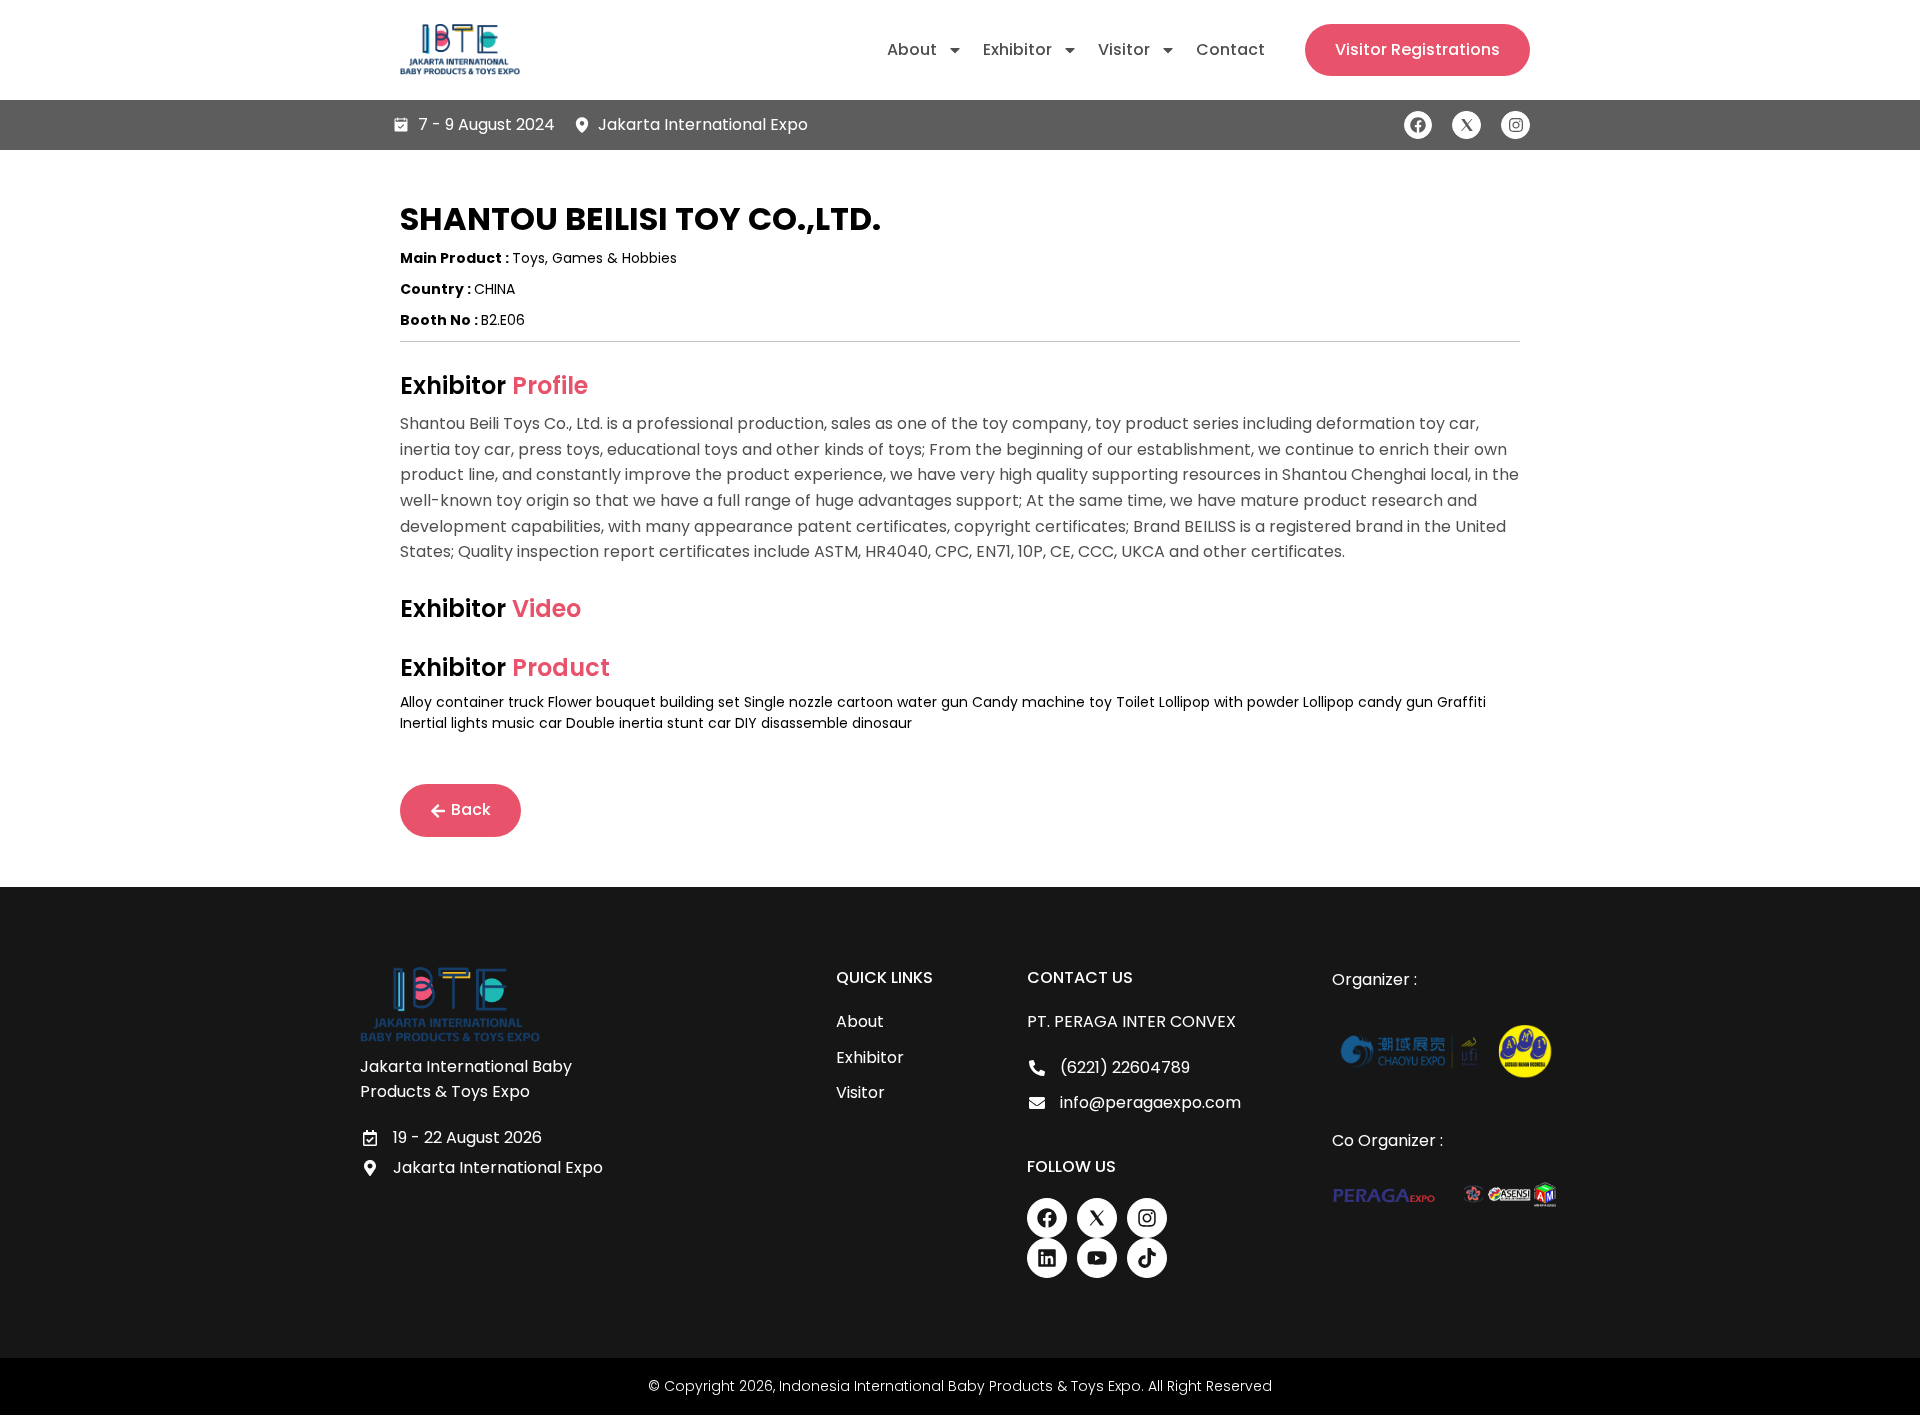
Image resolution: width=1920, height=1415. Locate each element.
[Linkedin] (1047, 1258)
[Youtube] (1097, 1258)
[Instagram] (1515, 125)
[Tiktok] (1147, 1258)
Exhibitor (1017, 49)
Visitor (1124, 49)
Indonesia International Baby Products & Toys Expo (960, 1386)
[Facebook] (1418, 125)
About (912, 49)
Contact (1230, 49)
